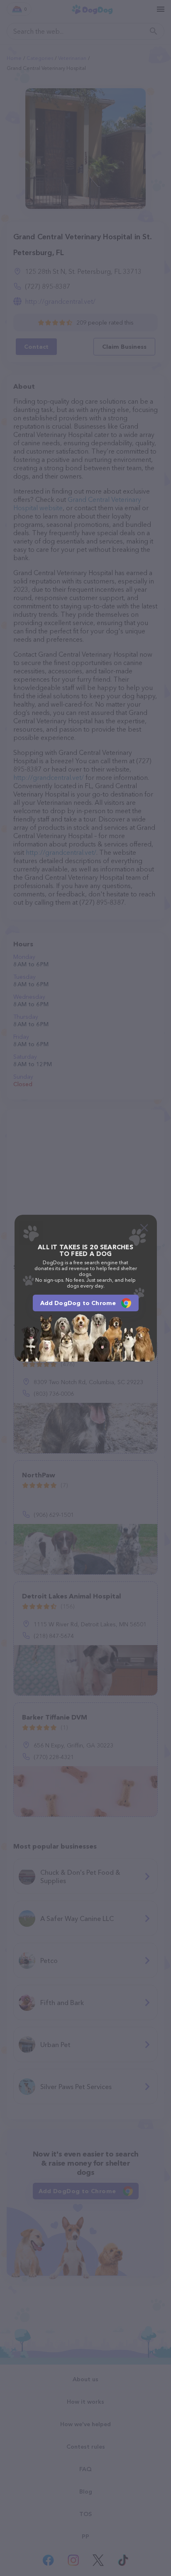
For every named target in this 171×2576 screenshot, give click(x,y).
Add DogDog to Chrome (78, 1303)
